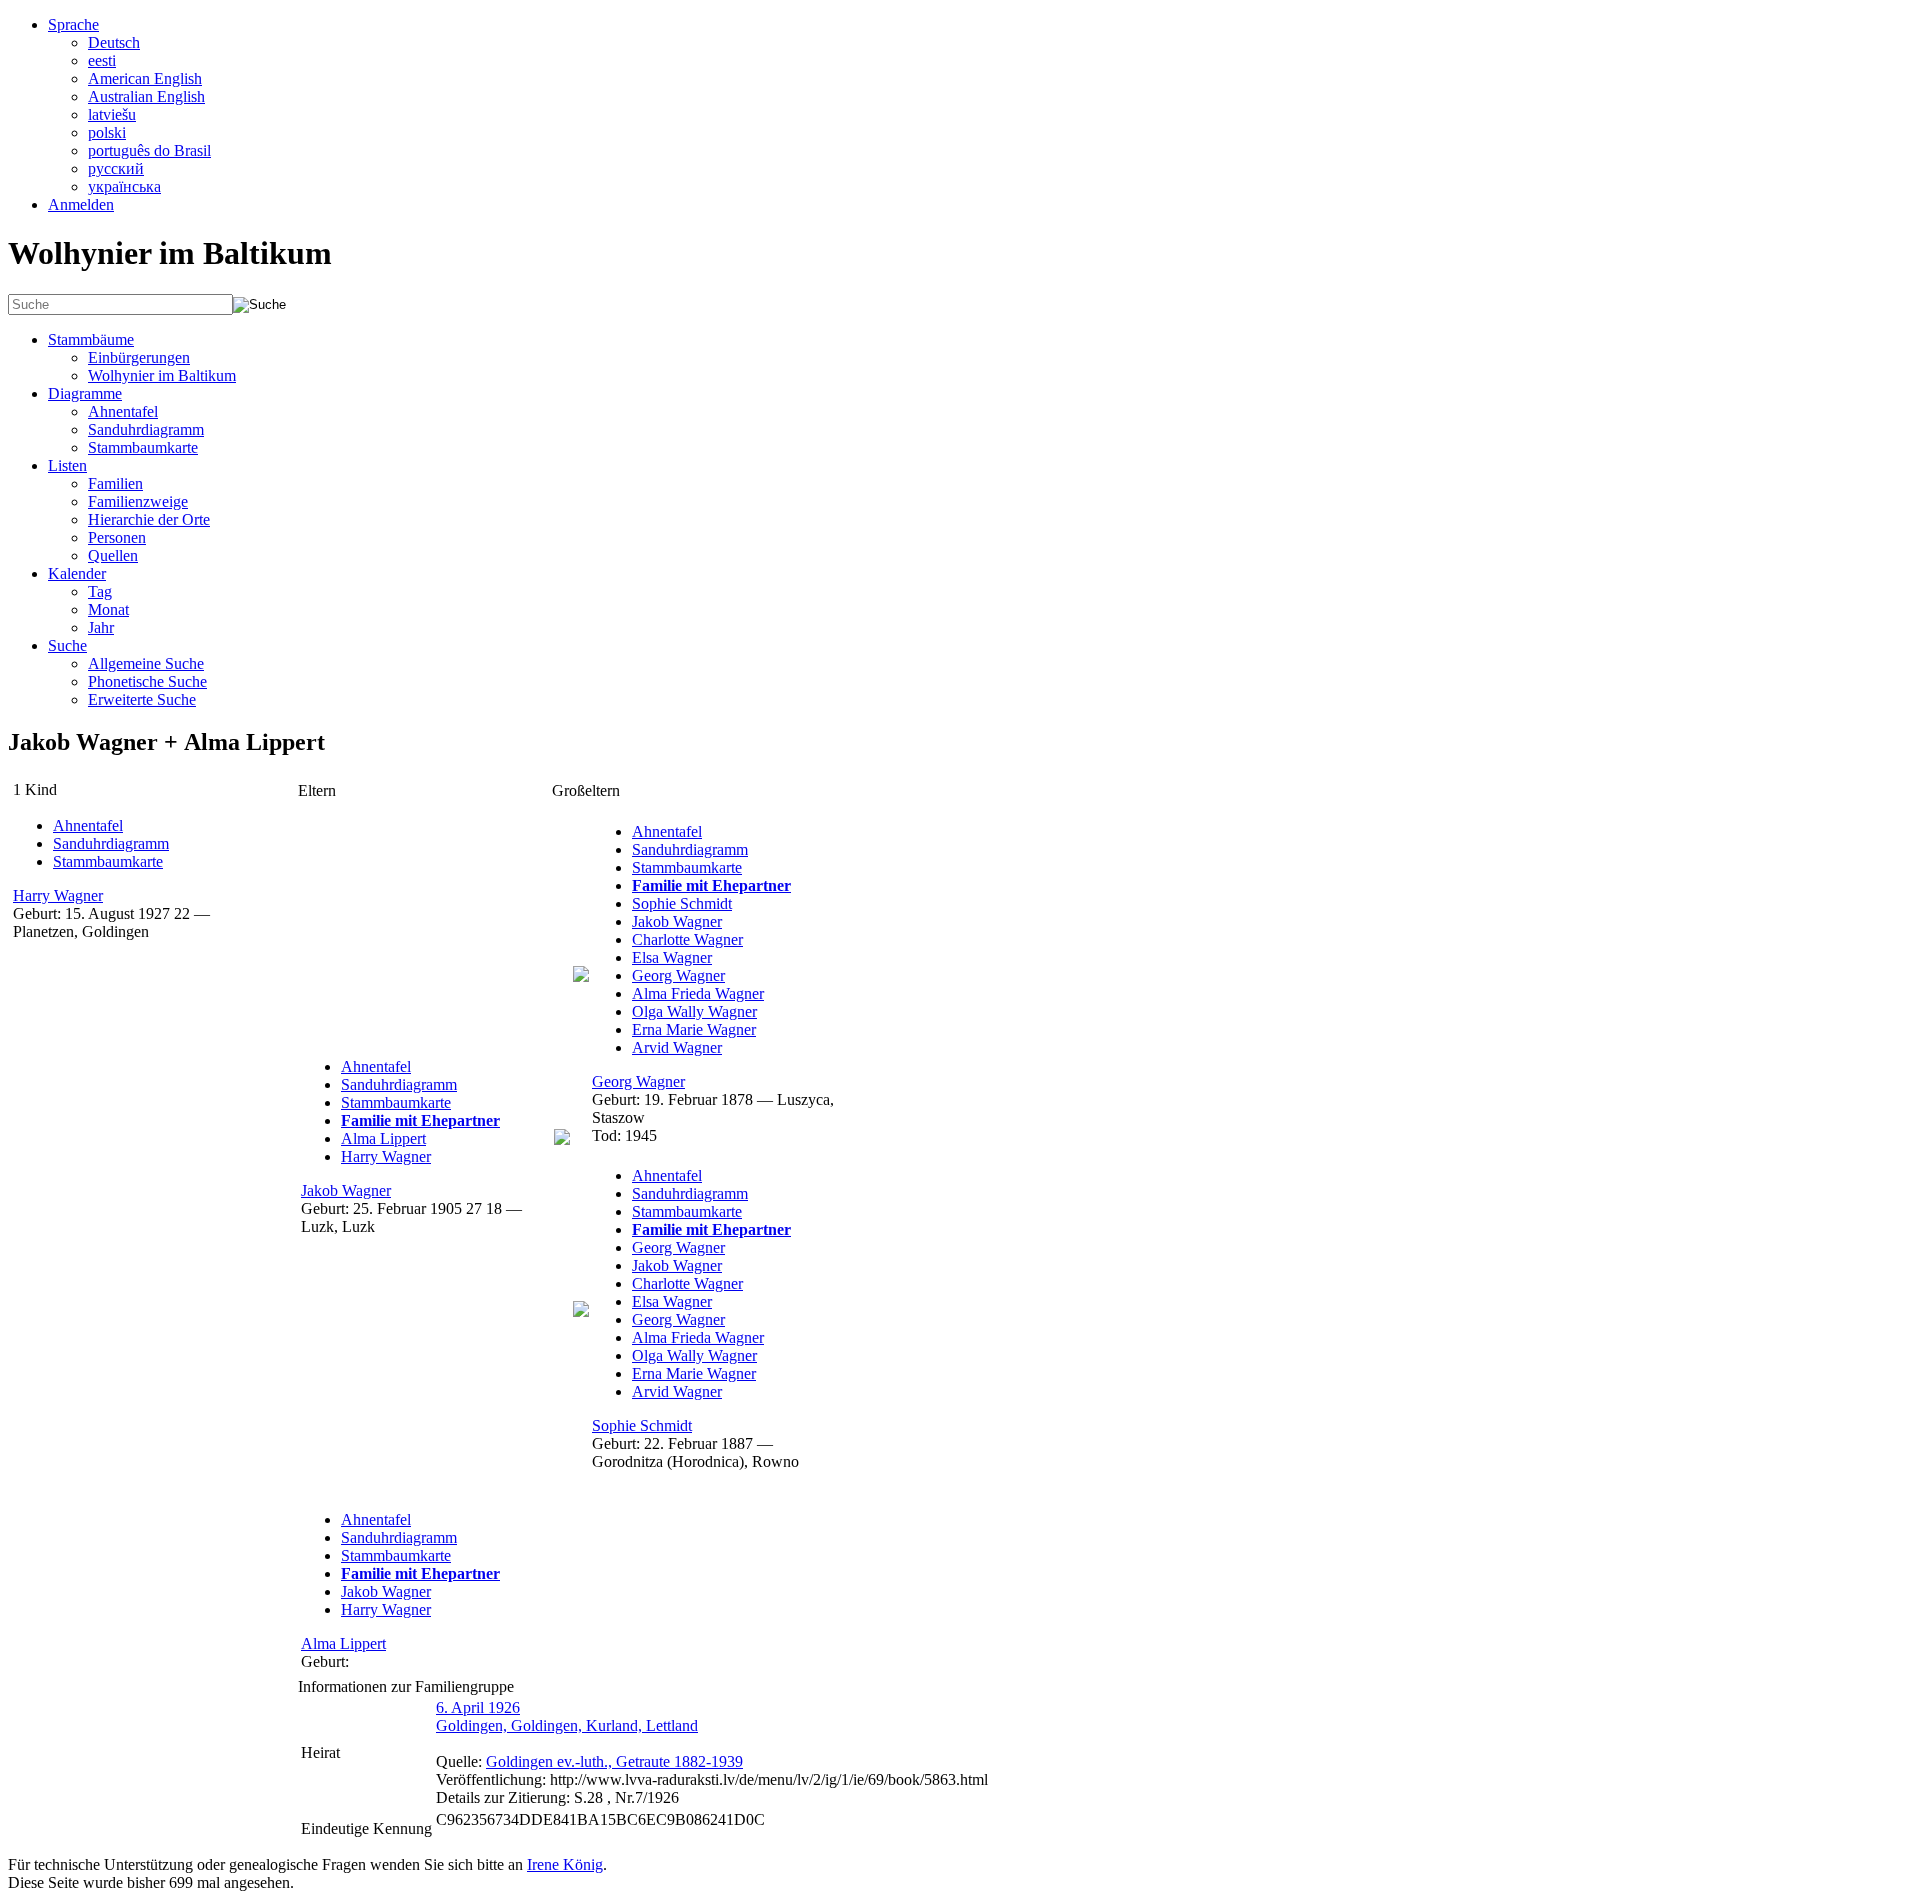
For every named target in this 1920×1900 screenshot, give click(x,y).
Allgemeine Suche (146, 663)
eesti (102, 60)
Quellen (113, 555)
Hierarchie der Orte (149, 519)
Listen (67, 465)
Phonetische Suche (147, 681)
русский (116, 168)
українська (124, 186)
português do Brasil (149, 150)
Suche (67, 645)
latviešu (112, 114)
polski (107, 132)
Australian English (146, 96)
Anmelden (81, 204)
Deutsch (114, 42)
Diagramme (85, 393)
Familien (115, 483)
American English (145, 78)
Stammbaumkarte (143, 447)
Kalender (77, 573)
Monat (108, 609)
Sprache (73, 24)
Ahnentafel (123, 411)
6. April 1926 (478, 1707)
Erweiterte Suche (142, 699)
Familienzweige (138, 501)
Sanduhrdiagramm (146, 429)
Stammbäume (91, 339)
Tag (100, 591)
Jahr (101, 627)
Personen (117, 537)
